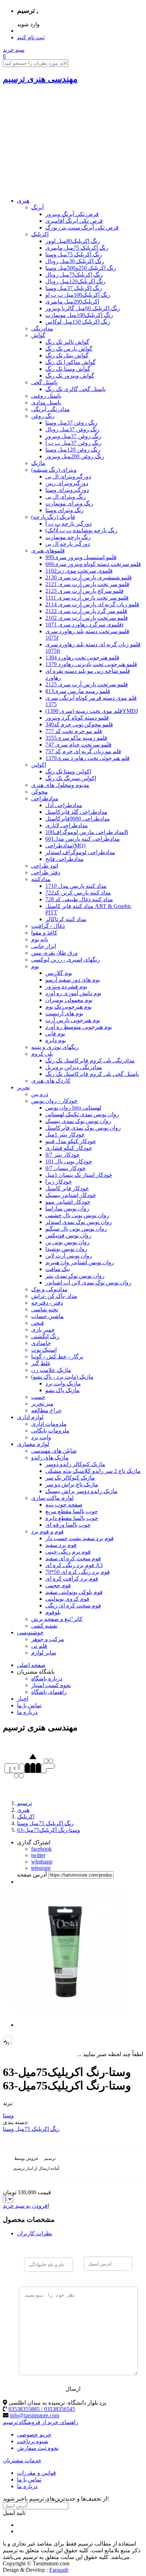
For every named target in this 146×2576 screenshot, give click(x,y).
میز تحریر (42, 1404)
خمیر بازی (43, 1330)
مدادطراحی (45, 798)
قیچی (38, 1323)
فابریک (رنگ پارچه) (53, 517)
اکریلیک (40, 234)
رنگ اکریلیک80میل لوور (73, 241)
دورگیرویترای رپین (67, 483)
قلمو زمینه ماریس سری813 (78, 691)
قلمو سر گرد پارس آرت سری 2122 (86, 611)
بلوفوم (53, 1612)
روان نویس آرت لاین (69, 1256)
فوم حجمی (58, 1585)
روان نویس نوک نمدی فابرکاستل (83, 1128)
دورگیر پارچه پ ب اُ (69, 524)
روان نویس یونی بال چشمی (77, 1215)
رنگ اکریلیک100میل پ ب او (78, 295)
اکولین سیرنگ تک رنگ (71, 778)
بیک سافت (58, 1269)
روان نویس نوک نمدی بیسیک (78, 1121)
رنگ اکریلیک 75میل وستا (74, 254)
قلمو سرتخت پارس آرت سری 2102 (87, 618)
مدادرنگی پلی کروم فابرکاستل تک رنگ (90, 1060)
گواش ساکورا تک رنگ (71, 362)
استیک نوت (44, 1350)
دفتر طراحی (46, 872)
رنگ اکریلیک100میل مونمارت (79, 315)
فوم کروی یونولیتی (67, 1599)
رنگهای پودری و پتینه (55, 1047)
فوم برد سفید (61, 1545)
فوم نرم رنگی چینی (68, 1552)
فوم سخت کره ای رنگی (73, 1605)
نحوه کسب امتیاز (51, 1685)
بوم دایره (56, 1040)
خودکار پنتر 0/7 (63, 1155)
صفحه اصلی (31, 1665)
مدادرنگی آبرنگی (50, 409)
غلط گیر (41, 1363)
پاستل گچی (44, 382)
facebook (41, 1849)
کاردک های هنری (51, 1081)
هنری (23, 201)
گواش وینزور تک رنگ (70, 376)
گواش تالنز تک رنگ (67, 342)
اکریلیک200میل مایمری (72, 302)
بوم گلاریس (59, 973)
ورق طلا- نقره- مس (54, 953)
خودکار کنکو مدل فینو (71, 1141)
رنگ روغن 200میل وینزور (75, 456)
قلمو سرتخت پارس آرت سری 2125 (87, 684)
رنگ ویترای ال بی (66, 497)
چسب (38, 1397)
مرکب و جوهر (48, 1639)
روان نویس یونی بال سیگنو (76, 1229)
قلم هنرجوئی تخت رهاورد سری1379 (88, 758)
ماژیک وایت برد (63, 1383)
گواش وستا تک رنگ (68, 369)
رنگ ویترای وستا (64, 510)
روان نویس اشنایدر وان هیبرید (80, 1262)
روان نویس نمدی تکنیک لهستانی (82, 1114)
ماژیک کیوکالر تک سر (70, 1478)
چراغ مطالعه (46, 1410)
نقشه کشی (44, 1626)
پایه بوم (40, 939)
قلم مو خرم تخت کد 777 (74, 731)
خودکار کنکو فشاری (69, 1148)
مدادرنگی (42, 328)
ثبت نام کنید (31, 37)
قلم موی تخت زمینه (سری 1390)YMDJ (92, 711)
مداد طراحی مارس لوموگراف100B (87, 832)
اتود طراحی (45, 866)
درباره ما (27, 1712)
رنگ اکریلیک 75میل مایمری (77, 248)
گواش (38, 335)
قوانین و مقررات (36, 2473)
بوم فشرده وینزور (66, 986)
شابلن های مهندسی (54, 1451)
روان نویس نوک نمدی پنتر (75, 1276)
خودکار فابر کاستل (67, 1188)
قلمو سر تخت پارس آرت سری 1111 (87, 598)
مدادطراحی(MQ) (65, 846)
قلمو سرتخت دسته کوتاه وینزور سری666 (93, 564)
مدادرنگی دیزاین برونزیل (74, 1067)
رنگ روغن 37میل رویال (72, 429)
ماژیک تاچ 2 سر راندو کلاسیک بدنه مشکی (93, 1471)
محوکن (40, 792)
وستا (8, 2115)
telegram (41, 1868)
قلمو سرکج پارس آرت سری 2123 (85, 591)
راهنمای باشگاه (49, 1692)
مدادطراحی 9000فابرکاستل (78, 819)
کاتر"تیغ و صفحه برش (57, 1619)
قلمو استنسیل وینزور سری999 (81, 557)
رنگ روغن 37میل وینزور (73, 436)
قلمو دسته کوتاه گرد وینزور (77, 718)
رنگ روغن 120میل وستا (73, 450)
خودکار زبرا (59, 1182)
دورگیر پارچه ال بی (68, 544)
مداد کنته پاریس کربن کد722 (78, 893)
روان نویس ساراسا (67, 1208)
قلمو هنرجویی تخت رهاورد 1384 (82, 657)
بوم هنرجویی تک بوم (69, 1007)
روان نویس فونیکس (68, 1235)
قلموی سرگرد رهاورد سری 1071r (85, 625)
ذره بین (40, 1094)
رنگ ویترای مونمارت (69, 503)
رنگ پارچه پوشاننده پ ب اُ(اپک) (81, 530)
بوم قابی (55, 1034)
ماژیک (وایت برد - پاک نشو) (62, 1377)
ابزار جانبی (44, 946)
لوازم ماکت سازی (52, 1498)
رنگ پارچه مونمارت (68, 537)
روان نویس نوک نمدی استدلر (79, 1222)
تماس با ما (29, 1705)
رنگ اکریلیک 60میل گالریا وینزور (83, 308)
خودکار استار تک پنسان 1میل (79, 1175)
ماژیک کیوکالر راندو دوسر (75, 1464)
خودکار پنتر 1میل (65, 1134)
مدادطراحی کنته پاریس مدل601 (83, 839)
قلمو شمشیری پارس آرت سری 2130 (89, 577)
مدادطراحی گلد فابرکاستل (76, 812)
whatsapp (42, 1862)
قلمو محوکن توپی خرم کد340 (79, 724)
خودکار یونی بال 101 (69, 1161)
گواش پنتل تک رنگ (67, 355)
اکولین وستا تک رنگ (68, 771)
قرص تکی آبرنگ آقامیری (74, 221)
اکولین (39, 765)
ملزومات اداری (49, 1424)
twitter (38, 1855)
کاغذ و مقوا (44, 933)
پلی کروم (42, 1054)
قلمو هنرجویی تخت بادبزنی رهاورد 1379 (91, 664)
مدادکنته (41, 879)
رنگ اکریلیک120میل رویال (75, 281)
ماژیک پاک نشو (63, 1390)
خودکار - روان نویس (54, 1101)
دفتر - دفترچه (47, 1303)
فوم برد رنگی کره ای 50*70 (78, 1572)
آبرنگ (37, 207)
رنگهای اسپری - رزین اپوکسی (66, 960)
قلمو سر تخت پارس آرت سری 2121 (87, 584)
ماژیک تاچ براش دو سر (72, 1484)
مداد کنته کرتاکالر (66, 919)
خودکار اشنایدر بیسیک (71, 1195)
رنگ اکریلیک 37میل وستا (74, 288)
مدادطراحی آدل (64, 805)
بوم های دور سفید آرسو (73, 980)
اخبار (23, 1699)
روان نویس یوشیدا (66, 1249)
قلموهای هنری (48, 551)
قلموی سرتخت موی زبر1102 (79, 571)
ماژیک (38, 463)
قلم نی (39, 1646)
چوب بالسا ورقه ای (68, 1525)
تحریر (23, 1087)
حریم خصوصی (34, 2435)
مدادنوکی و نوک (49, 1289)
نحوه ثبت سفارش (38, 2448)
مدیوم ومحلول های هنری (60, 785)
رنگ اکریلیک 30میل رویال (75, 261)
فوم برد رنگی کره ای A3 (74, 1565)
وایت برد (41, 1437)
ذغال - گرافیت (48, 926)
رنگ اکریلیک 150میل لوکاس (78, 322)
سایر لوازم (44, 1653)
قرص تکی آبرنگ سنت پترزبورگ (82, 228)
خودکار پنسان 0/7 (66, 1168)
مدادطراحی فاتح (64, 859)
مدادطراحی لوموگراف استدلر (80, 852)
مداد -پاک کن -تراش (54, 1296)
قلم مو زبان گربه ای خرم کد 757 (83, 751)
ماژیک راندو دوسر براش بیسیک (82, 1491)
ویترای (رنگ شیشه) (54, 470)
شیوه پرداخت (33, 2441)
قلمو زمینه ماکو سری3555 (76, 738)
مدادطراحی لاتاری (67, 825)
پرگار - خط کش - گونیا (57, 1357)
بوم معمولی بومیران (69, 1000)
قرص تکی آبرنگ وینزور (72, 214)
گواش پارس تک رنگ (69, 349)
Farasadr (59, 2570)
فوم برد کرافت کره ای (72, 1579)
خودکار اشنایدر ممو (68, 1202)
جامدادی (41, 1343)
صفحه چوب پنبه (64, 1505)
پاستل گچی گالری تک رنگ (75, 389)
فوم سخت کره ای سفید (73, 1558)
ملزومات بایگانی (50, 1431)
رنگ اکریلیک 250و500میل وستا (81, 268)
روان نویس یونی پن (68, 1242)
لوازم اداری (30, 1417)
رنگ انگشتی (45, 1336)
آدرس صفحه (32, 1875)
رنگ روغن (43, 416)
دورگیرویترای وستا (67, 490)
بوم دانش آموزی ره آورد (73, 993)
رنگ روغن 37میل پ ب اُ (73, 443)
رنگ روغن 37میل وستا (71, 423)
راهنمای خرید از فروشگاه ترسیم (41, 2422)
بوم (35, 966)
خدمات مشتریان (22, 2460)
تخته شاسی (45, 1309)
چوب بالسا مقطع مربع (72, 1511)
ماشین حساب (47, 1316)
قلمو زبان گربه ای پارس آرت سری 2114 (92, 604)
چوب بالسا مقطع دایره (72, 1518)
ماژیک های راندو (50, 1457)
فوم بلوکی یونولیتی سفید (74, 1592)
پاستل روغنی (46, 396)
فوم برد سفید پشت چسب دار (80, 1538)
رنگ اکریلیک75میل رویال (74, 275)
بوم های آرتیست (64, 1013)
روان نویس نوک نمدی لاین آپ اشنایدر (88, 1283)
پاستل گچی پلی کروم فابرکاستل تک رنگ (92, 1074)
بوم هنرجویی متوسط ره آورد (79, 1027)
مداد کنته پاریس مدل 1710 (76, 886)
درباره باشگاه (47, 1678)
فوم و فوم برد (47, 1531)
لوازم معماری (33, 1444)
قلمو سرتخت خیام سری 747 (78, 745)
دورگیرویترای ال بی (68, 476)
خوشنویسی (30, 1632)
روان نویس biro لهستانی (73, 1108)
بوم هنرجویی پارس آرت (73, 1020)
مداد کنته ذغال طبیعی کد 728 (79, 899)
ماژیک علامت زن (51, 1370)
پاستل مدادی (46, 402)
